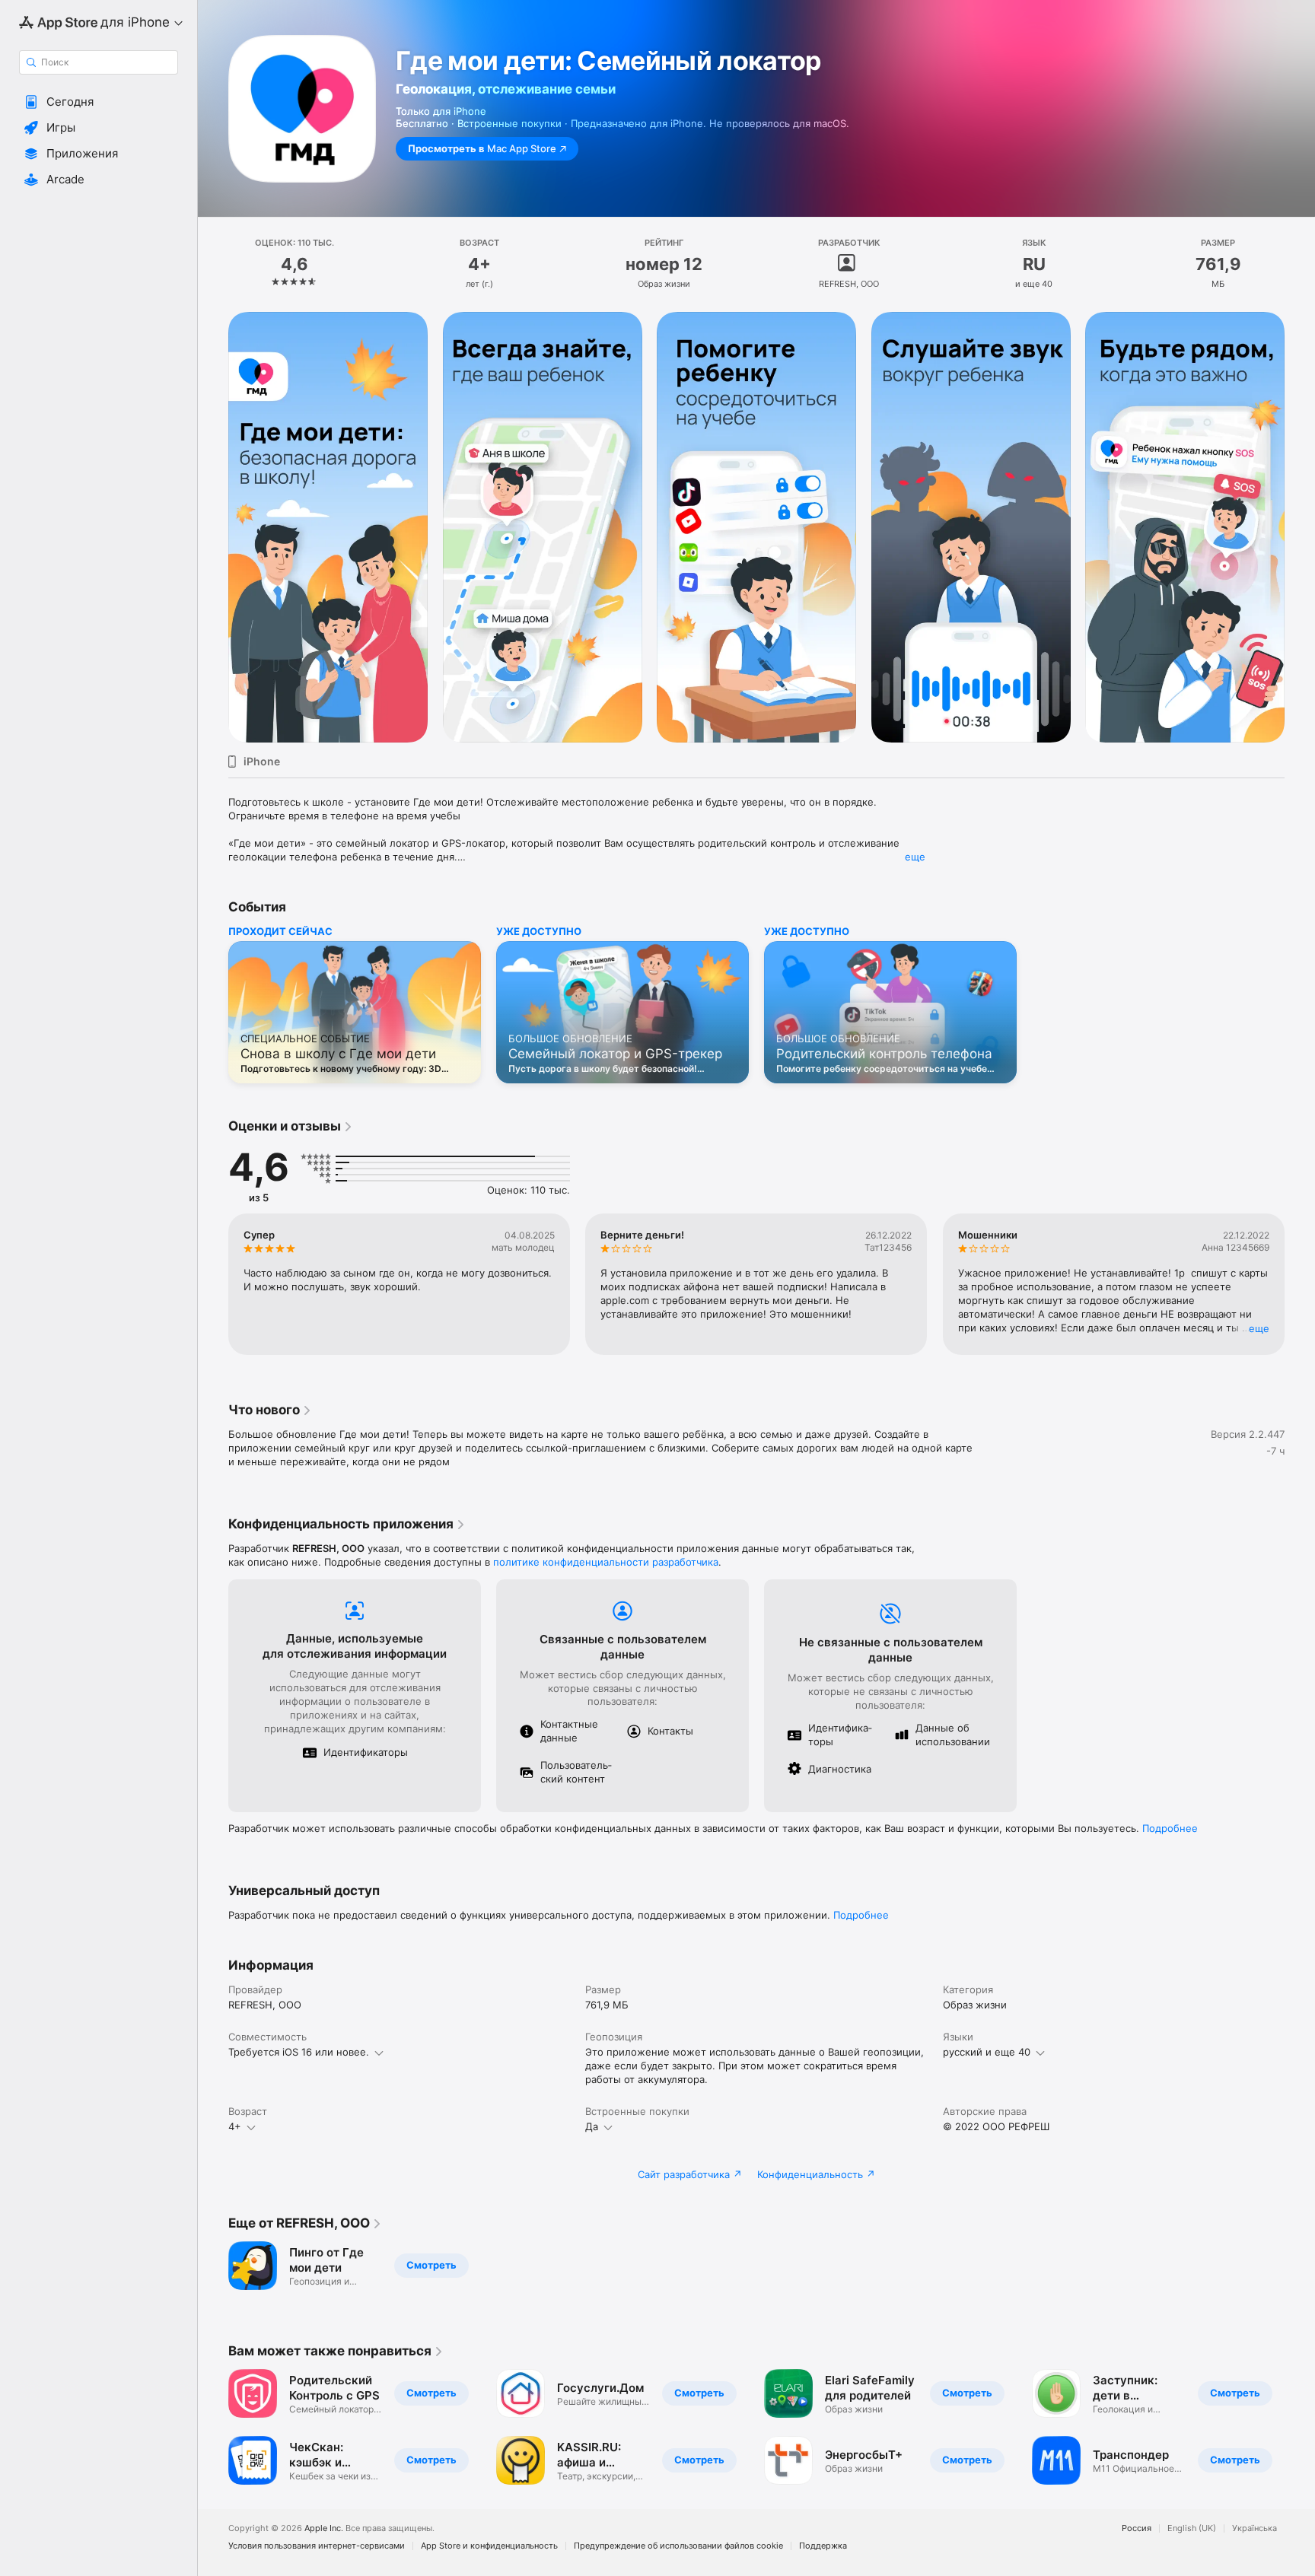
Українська (1255, 2528)
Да (592, 2126)
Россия (1137, 2528)
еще (915, 857)
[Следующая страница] (1300, 527)
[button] (99, 102)
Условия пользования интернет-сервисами (317, 2546)
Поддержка (823, 2546)
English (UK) (1192, 2528)
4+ (235, 2126)
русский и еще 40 (987, 2052)
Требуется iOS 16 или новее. (299, 2052)
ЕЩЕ (1259, 1328)
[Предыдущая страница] (213, 527)
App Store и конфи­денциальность (489, 2546)
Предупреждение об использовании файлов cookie (678, 2546)
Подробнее (1170, 1828)
